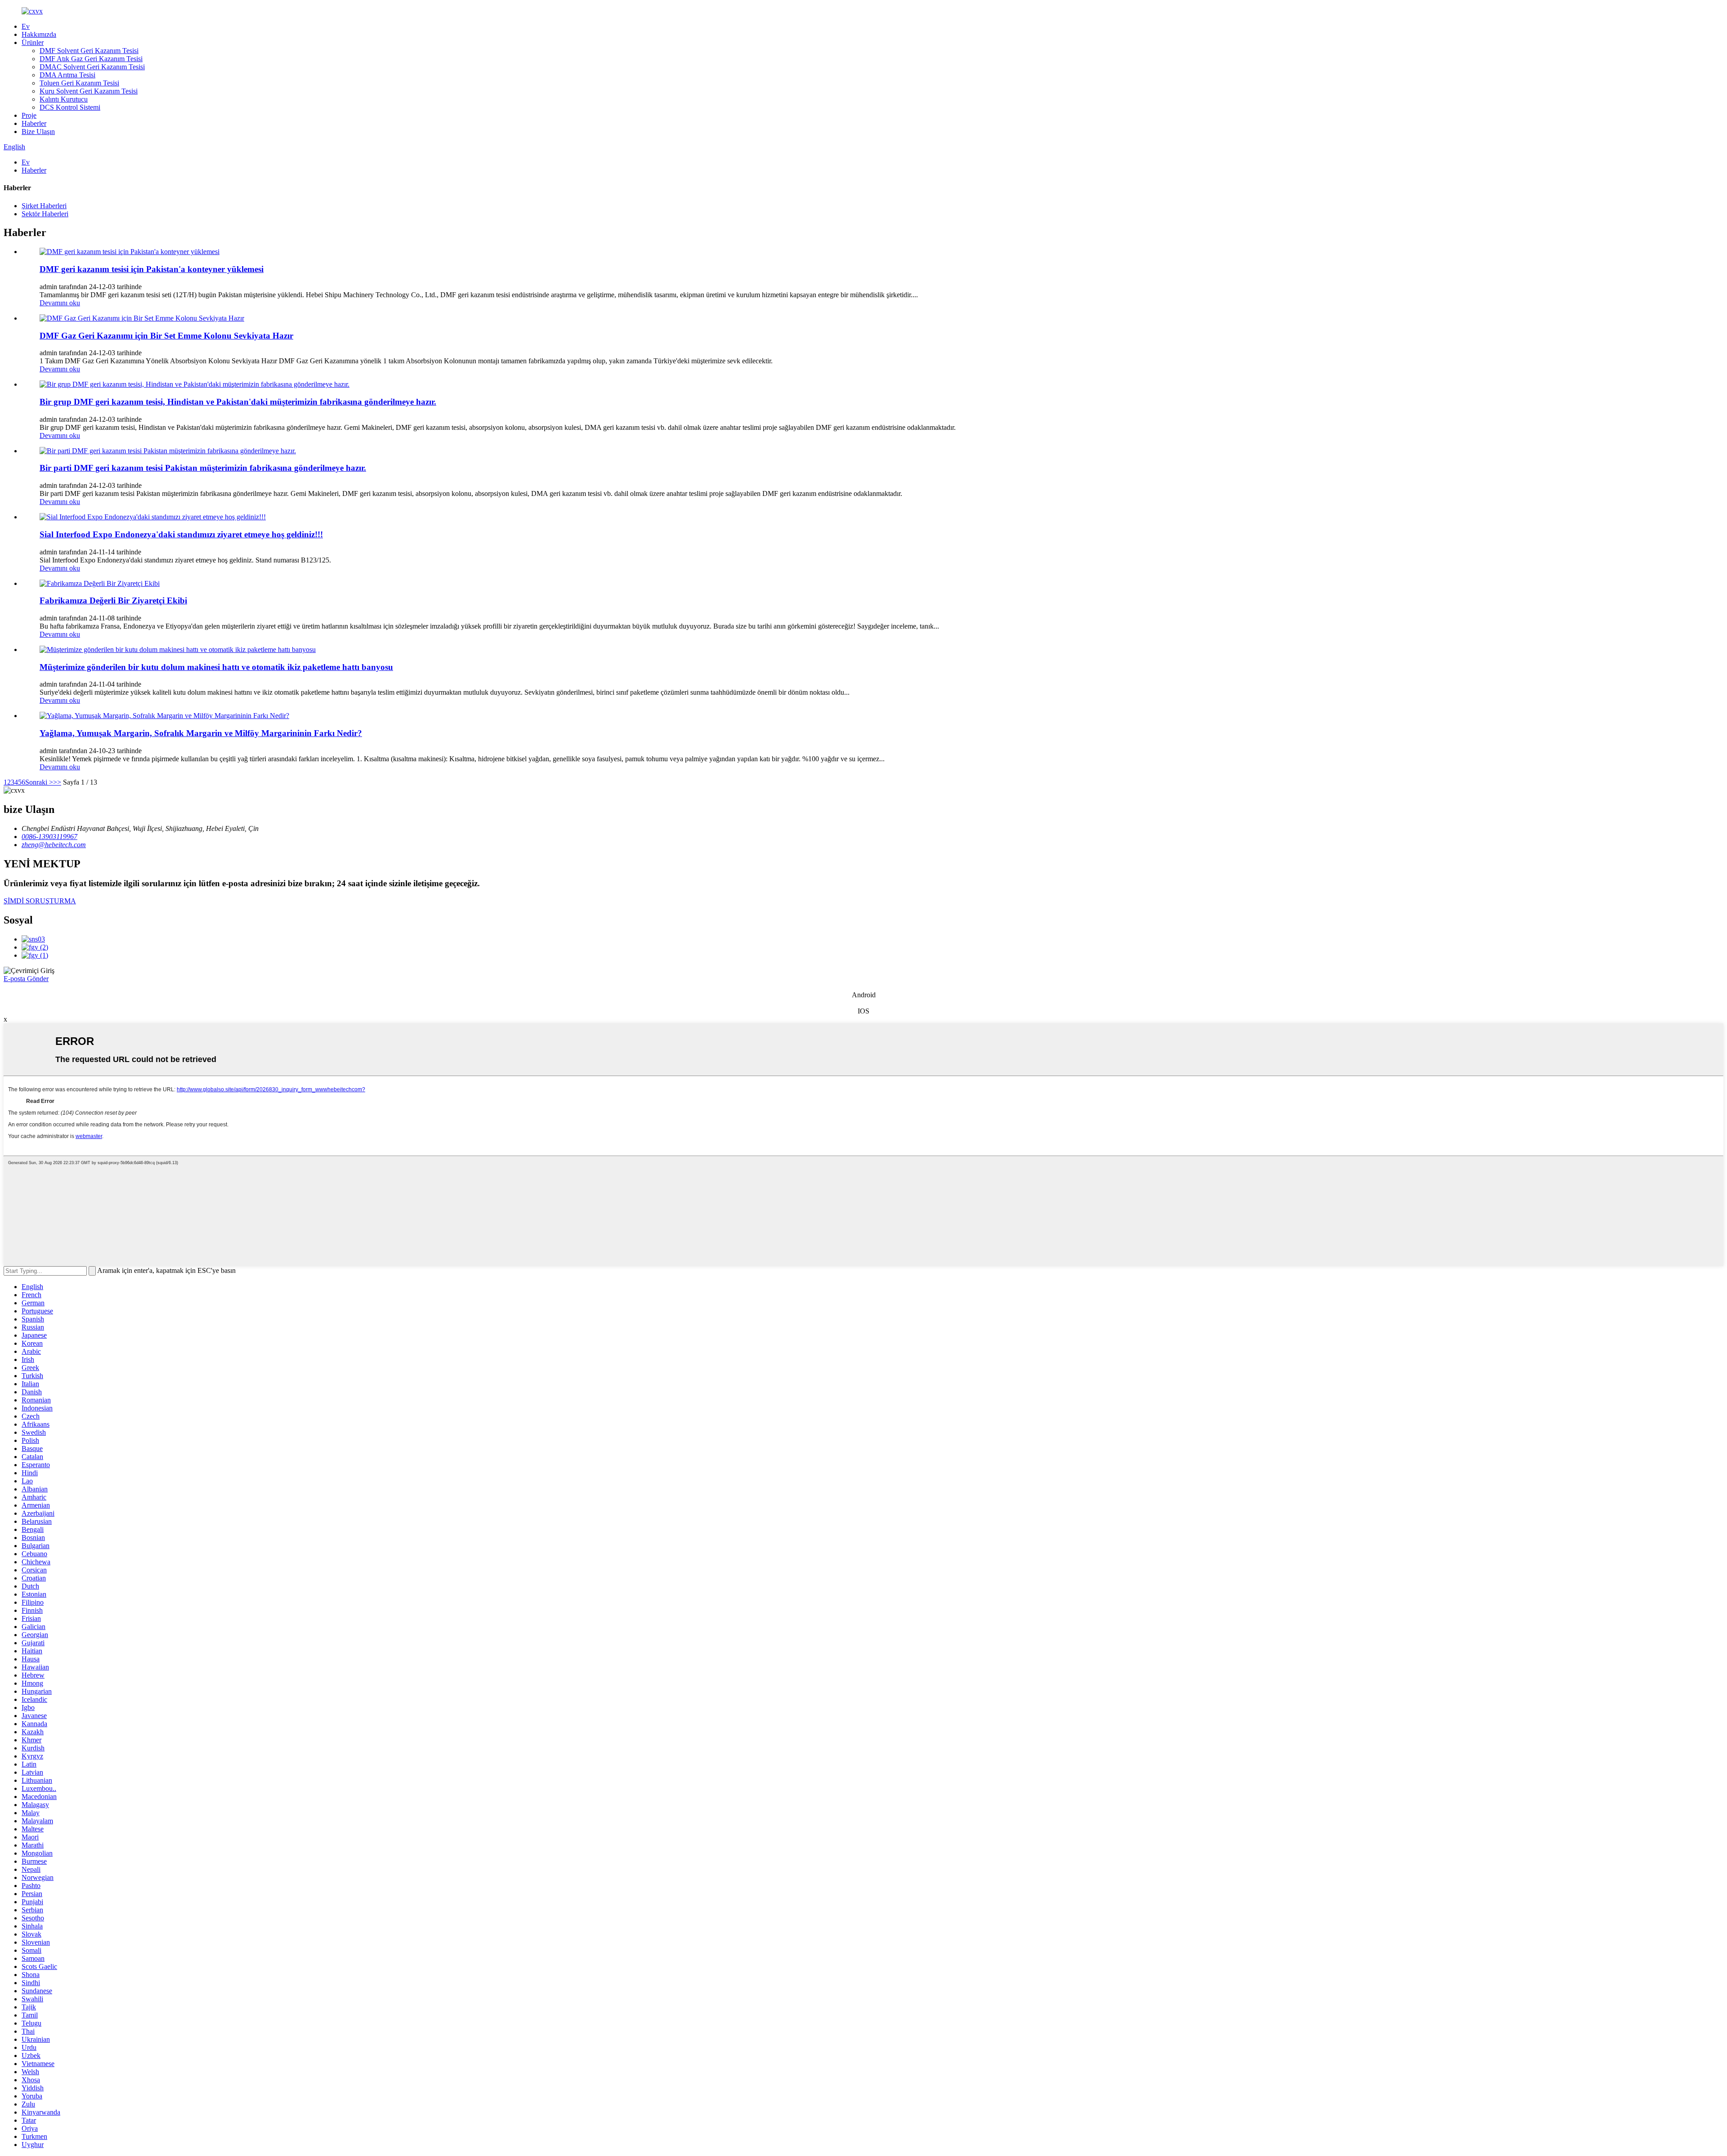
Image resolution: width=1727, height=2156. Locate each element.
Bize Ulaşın (38, 132)
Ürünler (33, 42)
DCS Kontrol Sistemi (70, 107)
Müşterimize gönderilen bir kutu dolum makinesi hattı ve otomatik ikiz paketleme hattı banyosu (216, 667)
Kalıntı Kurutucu (64, 99)
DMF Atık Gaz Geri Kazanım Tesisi (91, 59)
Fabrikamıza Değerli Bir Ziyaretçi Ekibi (113, 600)
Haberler (34, 123)
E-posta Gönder (26, 979)
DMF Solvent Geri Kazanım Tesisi (89, 51)
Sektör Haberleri (45, 214)
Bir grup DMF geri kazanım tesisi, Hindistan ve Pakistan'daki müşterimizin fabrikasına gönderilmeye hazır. (238, 402)
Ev (26, 26)
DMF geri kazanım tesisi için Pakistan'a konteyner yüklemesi (152, 269)
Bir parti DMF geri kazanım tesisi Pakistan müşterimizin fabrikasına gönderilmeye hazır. (203, 468)
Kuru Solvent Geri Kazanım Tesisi (89, 91)
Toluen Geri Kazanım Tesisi (79, 83)
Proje (29, 115)
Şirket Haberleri (44, 206)
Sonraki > (39, 782)
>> (57, 782)
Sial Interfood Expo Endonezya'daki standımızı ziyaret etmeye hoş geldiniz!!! (181, 534)
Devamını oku (60, 303)
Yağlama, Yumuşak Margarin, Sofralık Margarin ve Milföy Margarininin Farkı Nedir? (201, 733)
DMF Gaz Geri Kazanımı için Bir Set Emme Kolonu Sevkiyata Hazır (166, 336)
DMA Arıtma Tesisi (67, 75)
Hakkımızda (39, 34)
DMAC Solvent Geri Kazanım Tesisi (92, 67)
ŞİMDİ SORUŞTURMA (40, 901)
